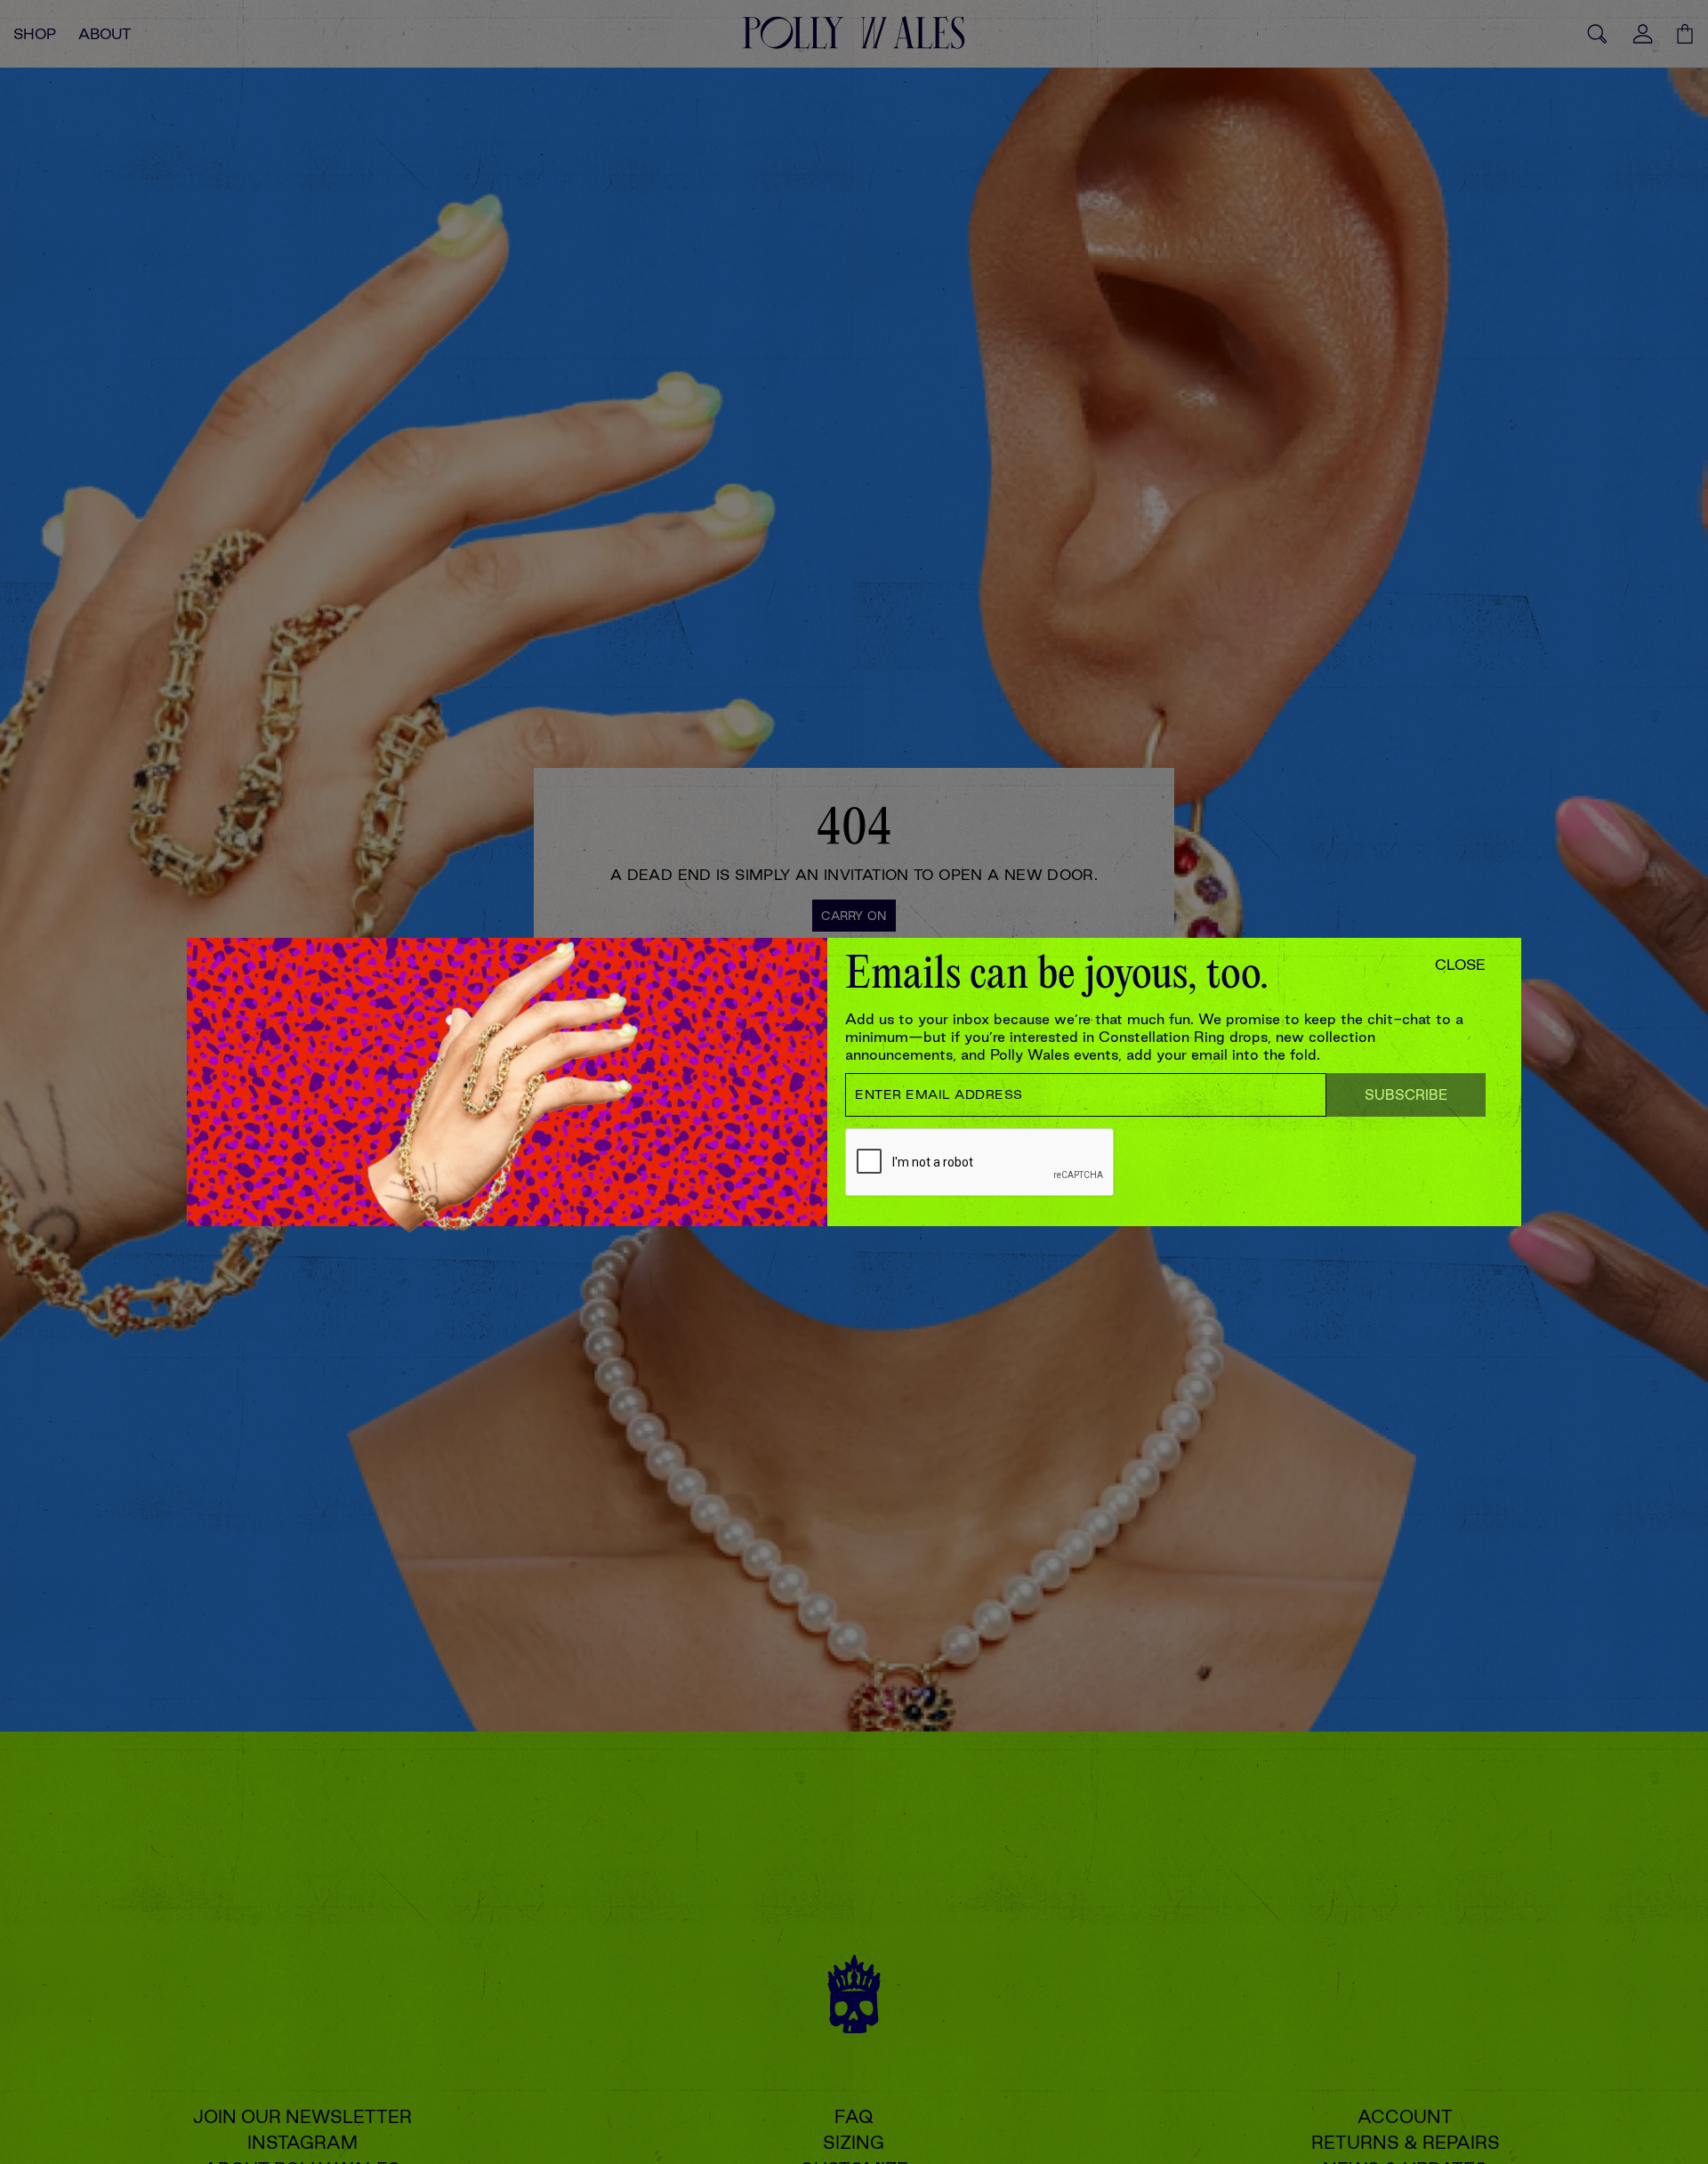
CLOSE (1460, 965)
